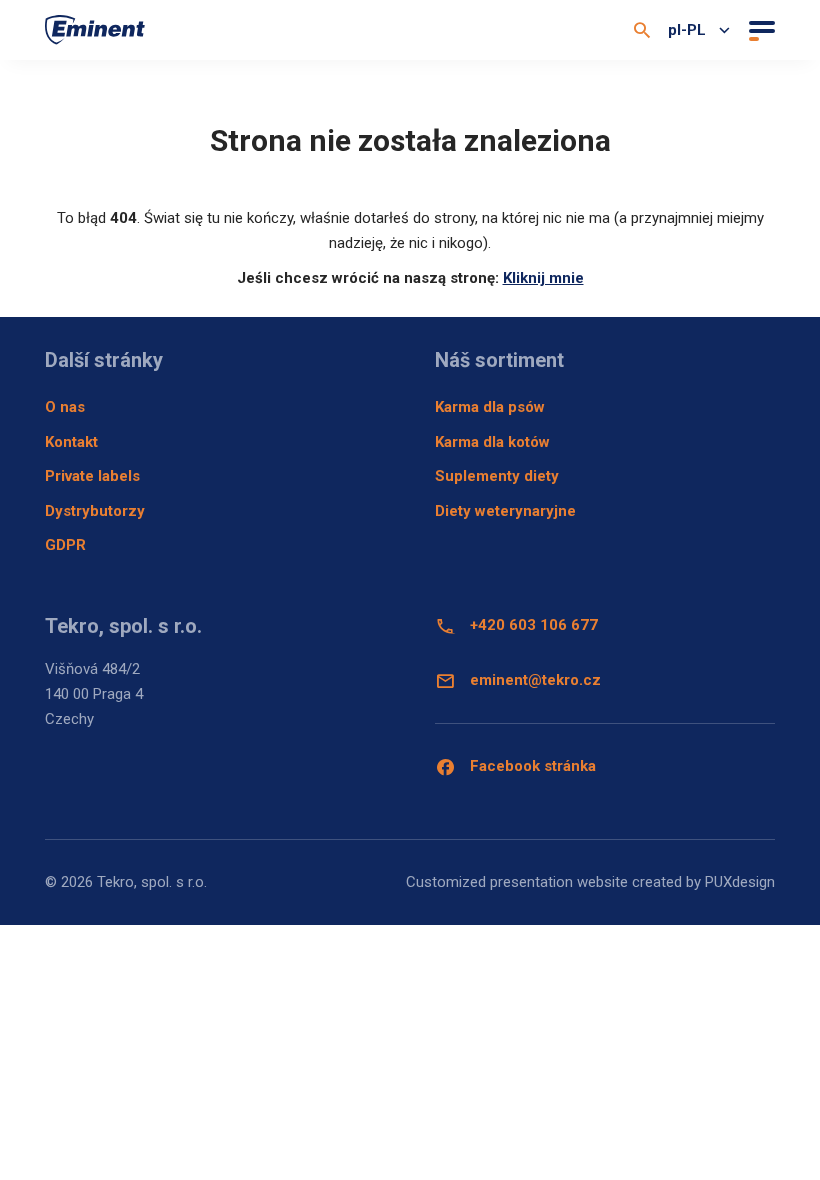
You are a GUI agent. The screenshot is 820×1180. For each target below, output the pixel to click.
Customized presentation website (517, 882)
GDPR (65, 545)
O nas (65, 407)
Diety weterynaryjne (505, 511)
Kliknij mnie (543, 278)
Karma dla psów (490, 407)
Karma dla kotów (492, 442)
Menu (759, 29)
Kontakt (71, 442)
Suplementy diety (497, 476)
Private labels (92, 476)
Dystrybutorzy (95, 511)
